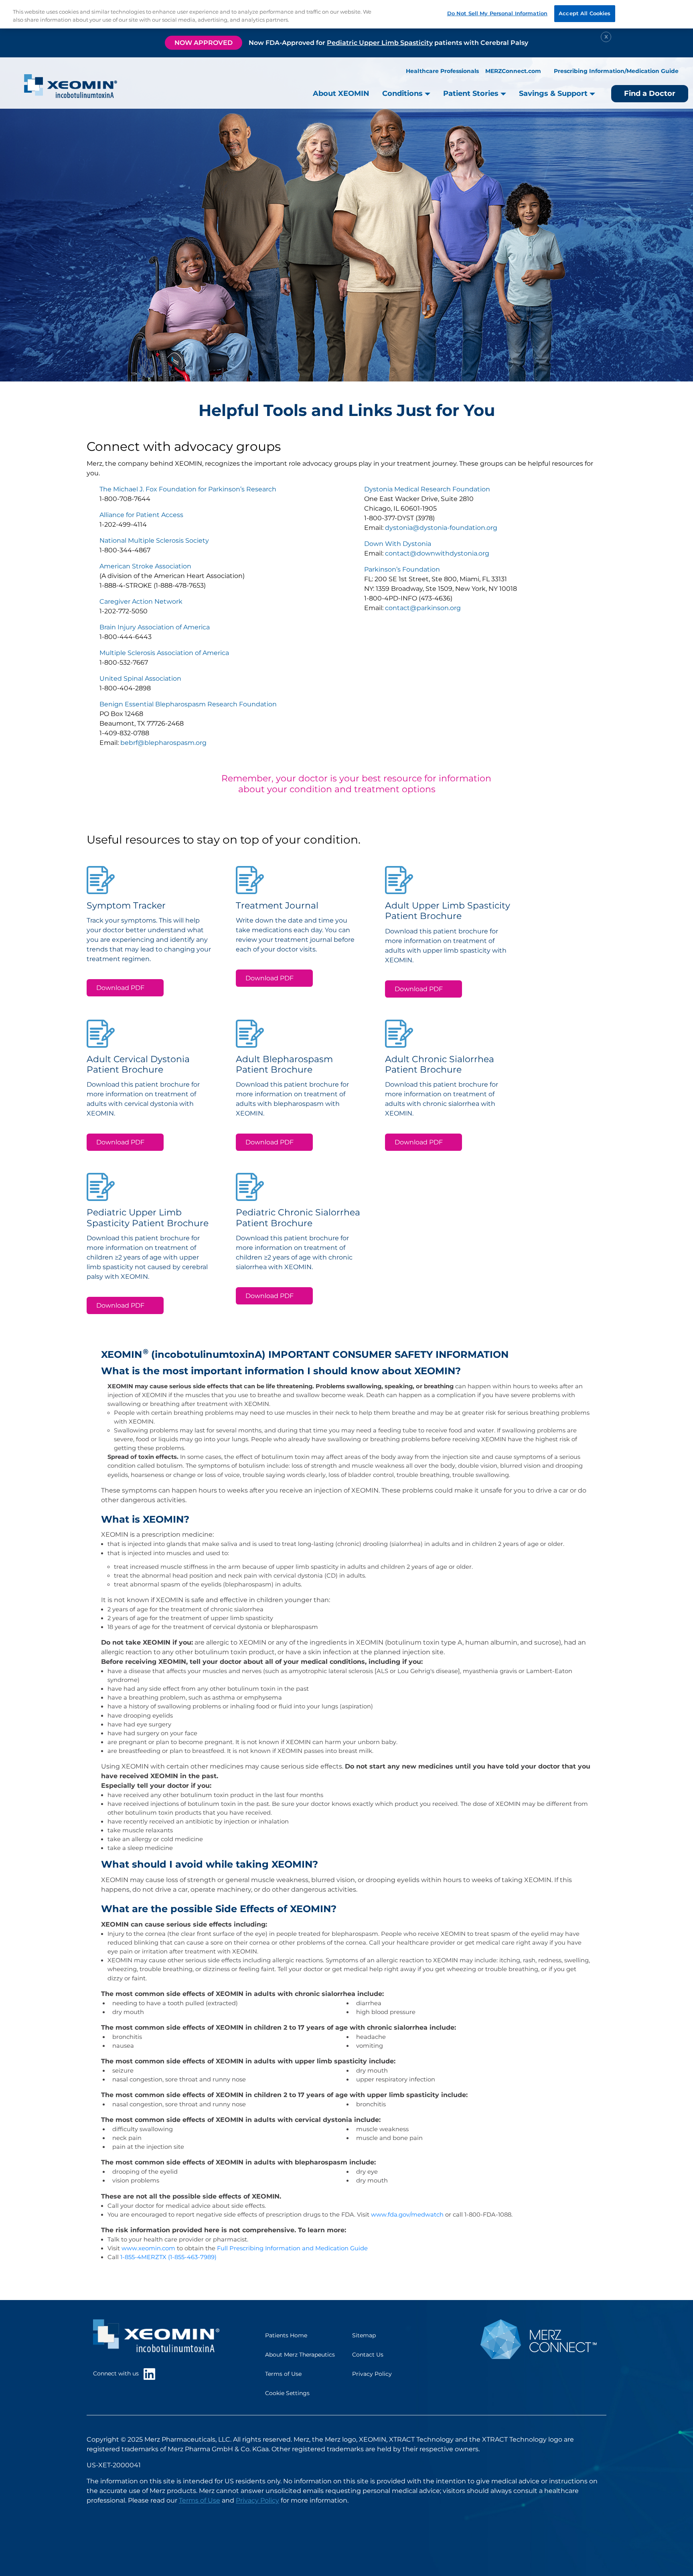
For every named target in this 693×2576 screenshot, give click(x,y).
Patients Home (286, 2335)
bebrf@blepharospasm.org (163, 743)
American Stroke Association (145, 566)
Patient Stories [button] (472, 93)
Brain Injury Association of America (155, 627)
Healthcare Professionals (442, 71)
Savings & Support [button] (554, 93)
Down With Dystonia (398, 544)
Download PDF (120, 988)
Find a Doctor (650, 93)
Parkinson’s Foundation (402, 569)
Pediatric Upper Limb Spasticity (380, 43)
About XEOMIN (341, 93)
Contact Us (368, 2355)
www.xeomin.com (148, 2248)
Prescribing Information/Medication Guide (616, 71)
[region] (346, 14)
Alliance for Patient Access (141, 515)
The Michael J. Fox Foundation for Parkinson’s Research (188, 489)
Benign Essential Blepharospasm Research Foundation (188, 704)
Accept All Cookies (585, 13)
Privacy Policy (372, 2374)
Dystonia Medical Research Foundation (427, 489)
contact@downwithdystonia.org (437, 553)
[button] (581, 2525)
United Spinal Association (140, 678)
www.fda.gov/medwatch (407, 2215)
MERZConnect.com (513, 71)
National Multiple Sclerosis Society (154, 541)
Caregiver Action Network (141, 601)
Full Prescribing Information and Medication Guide (292, 2248)
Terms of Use (283, 2374)
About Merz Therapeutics (300, 2355)
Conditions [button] (403, 93)
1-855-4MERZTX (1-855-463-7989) (168, 2257)
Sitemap (364, 2335)
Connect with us (118, 2373)
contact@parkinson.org (423, 608)
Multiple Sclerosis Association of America (164, 653)
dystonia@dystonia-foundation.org (441, 528)
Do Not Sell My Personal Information (497, 13)
